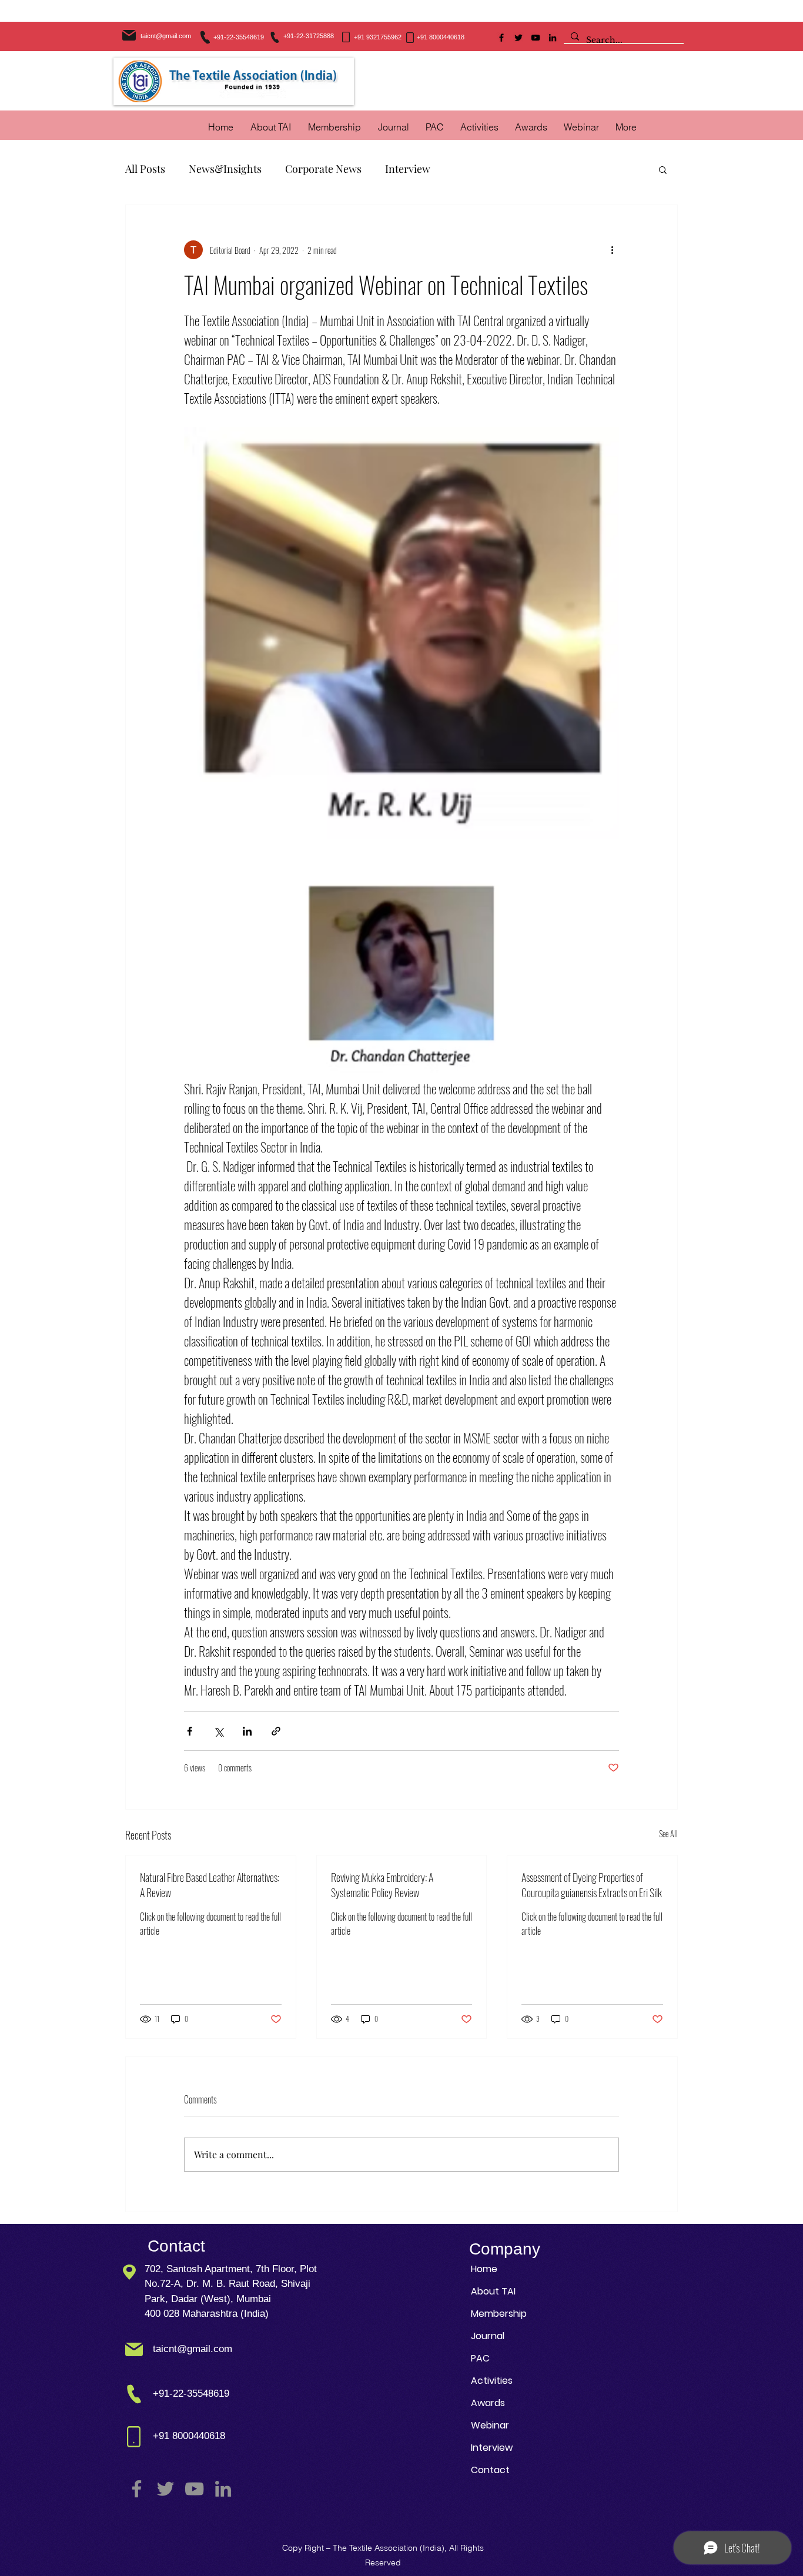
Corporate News (323, 169)
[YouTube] (536, 38)
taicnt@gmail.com (166, 36)
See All (668, 1833)
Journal (488, 2336)
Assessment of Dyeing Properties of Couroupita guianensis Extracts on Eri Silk (592, 1885)
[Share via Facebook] (190, 1731)
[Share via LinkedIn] (247, 1731)
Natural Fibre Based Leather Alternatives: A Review (210, 1885)
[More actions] (612, 250)
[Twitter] (518, 38)
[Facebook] (501, 38)
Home (484, 2269)
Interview (408, 169)
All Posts (145, 169)
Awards (488, 2403)
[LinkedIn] (553, 38)
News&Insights (225, 169)
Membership (499, 2314)
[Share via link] (276, 1731)
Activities (492, 2381)
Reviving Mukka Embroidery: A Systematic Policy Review (382, 1885)
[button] (479, 127)
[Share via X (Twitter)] (218, 1731)
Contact (490, 2470)
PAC (480, 2358)
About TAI (493, 2291)
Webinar (490, 2425)
